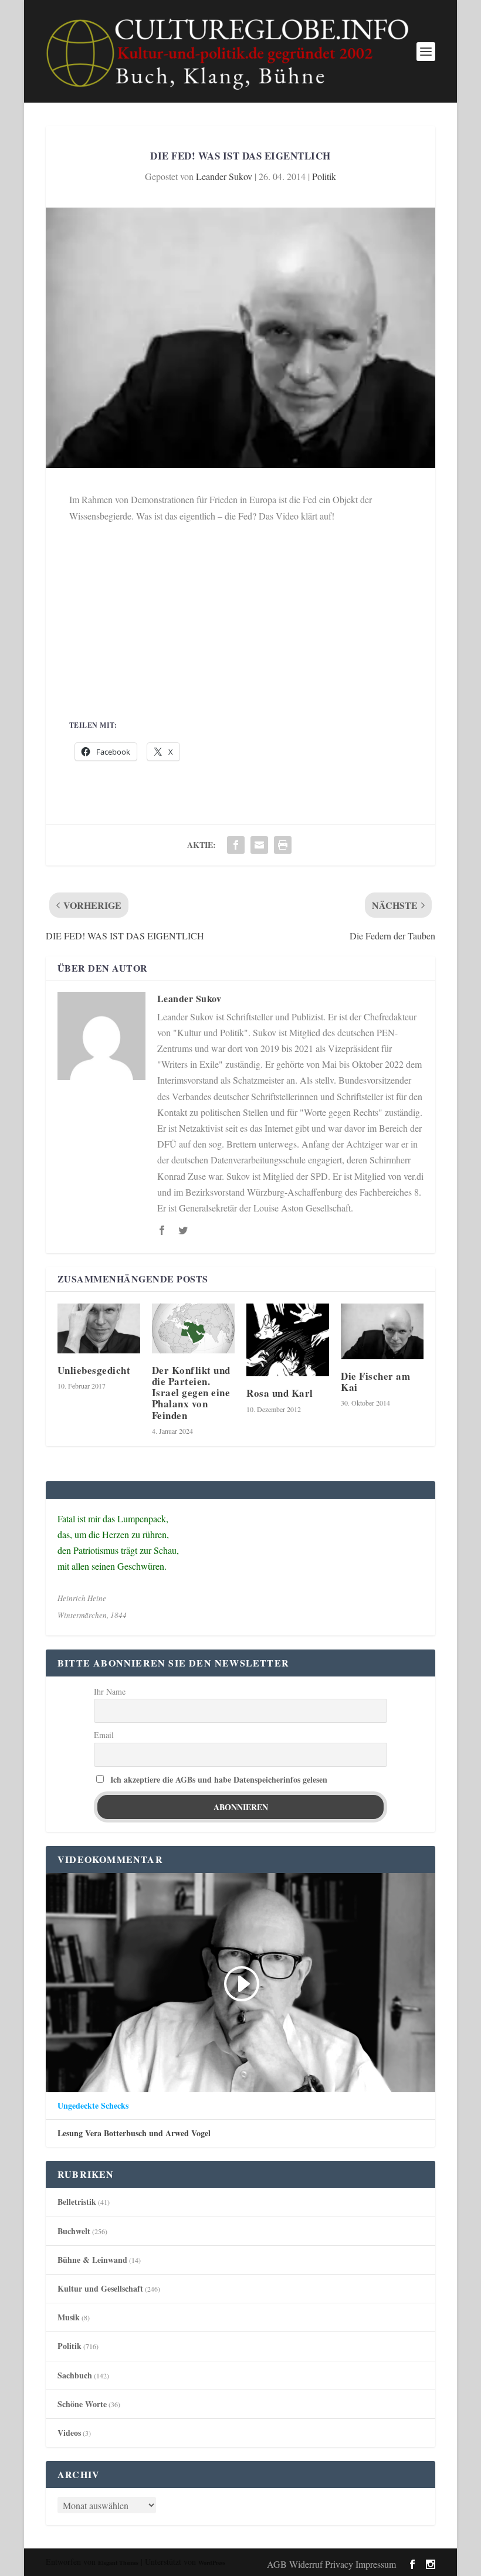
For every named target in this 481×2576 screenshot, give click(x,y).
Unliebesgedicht (94, 1370)
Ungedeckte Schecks (93, 2106)
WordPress (212, 2563)
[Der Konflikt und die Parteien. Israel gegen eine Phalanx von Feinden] (193, 1328)
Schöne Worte (82, 2404)
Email (104, 1735)
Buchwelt (74, 2231)
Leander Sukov (224, 176)
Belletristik (77, 2202)
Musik (69, 2317)
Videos (69, 2433)
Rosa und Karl (280, 1393)
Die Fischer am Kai (375, 1382)
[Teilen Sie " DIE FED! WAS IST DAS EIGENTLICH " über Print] (283, 845)
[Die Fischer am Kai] (382, 1331)
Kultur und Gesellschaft (100, 2288)
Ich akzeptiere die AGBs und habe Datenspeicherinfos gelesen (219, 1779)
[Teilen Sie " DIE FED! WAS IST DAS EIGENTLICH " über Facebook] (236, 845)
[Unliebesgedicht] (99, 1328)
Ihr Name (110, 1691)
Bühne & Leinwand (92, 2260)
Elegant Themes (118, 2563)
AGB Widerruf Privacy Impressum (331, 2564)
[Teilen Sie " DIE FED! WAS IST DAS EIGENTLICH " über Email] (259, 845)
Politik (324, 176)
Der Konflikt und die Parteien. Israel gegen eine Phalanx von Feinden (191, 1393)
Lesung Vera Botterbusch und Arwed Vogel (134, 2133)
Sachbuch (75, 2375)
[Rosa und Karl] (288, 1340)
